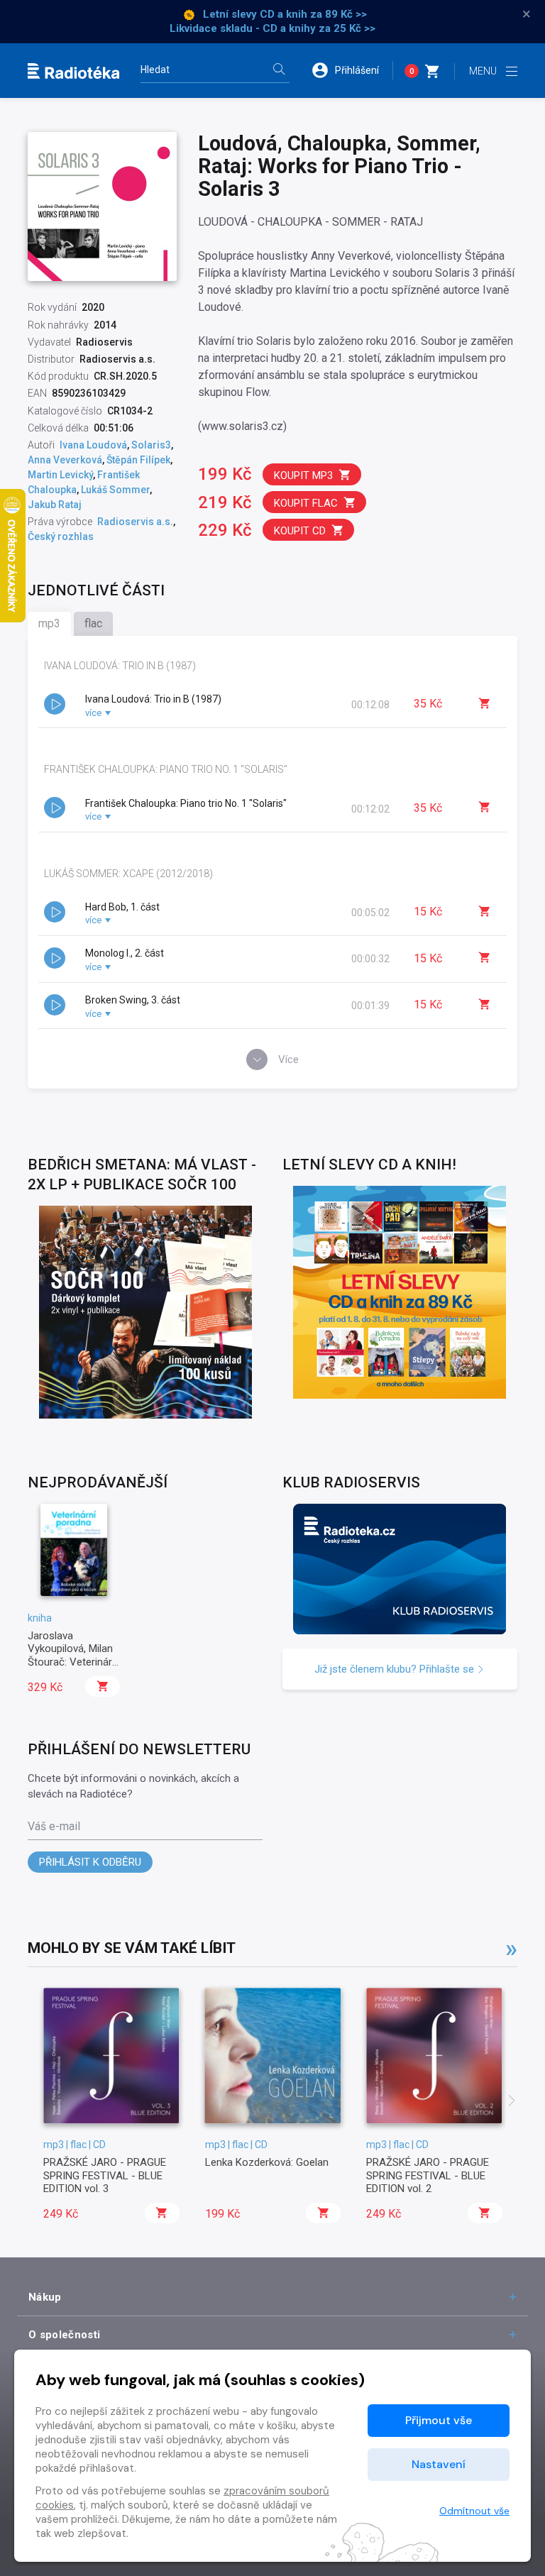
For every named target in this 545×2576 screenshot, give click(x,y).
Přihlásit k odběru (90, 1862)
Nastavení (439, 2464)
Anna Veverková (65, 460)
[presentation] (512, 2102)
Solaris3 (151, 445)
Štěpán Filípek (138, 460)
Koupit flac (306, 503)
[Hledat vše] (279, 71)
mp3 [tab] (49, 623)
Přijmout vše (439, 2420)
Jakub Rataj (55, 505)
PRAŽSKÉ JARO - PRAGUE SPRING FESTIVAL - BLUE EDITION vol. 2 (428, 2175)
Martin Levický (60, 475)
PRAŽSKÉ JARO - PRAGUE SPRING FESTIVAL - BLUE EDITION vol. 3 (105, 2175)
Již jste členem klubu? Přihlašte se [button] (396, 1669)
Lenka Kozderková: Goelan (267, 2162)
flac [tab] (93, 623)
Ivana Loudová (93, 445)
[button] (352, 70)
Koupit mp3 (303, 475)
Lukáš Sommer (115, 490)
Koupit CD (300, 531)
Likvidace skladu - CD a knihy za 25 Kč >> (272, 28)
